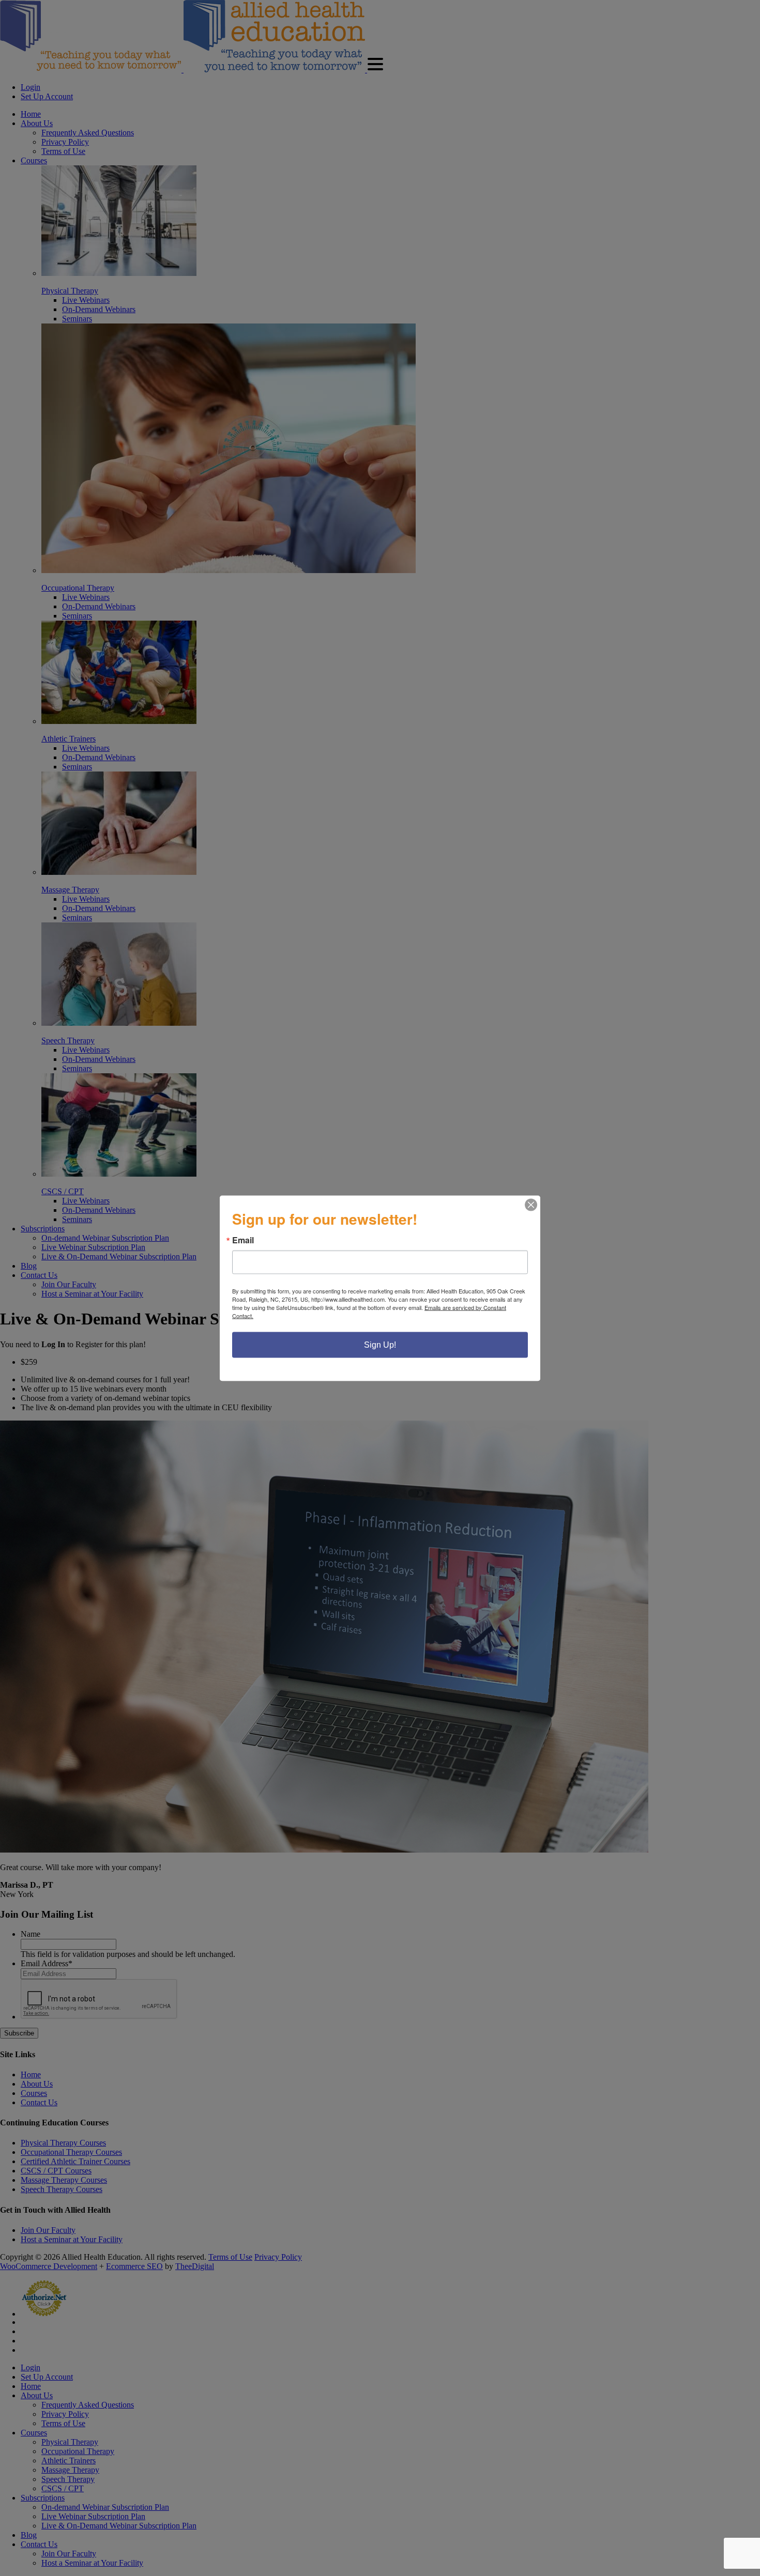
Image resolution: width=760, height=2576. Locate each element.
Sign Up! (380, 1344)
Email (243, 1240)
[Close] (531, 1205)
